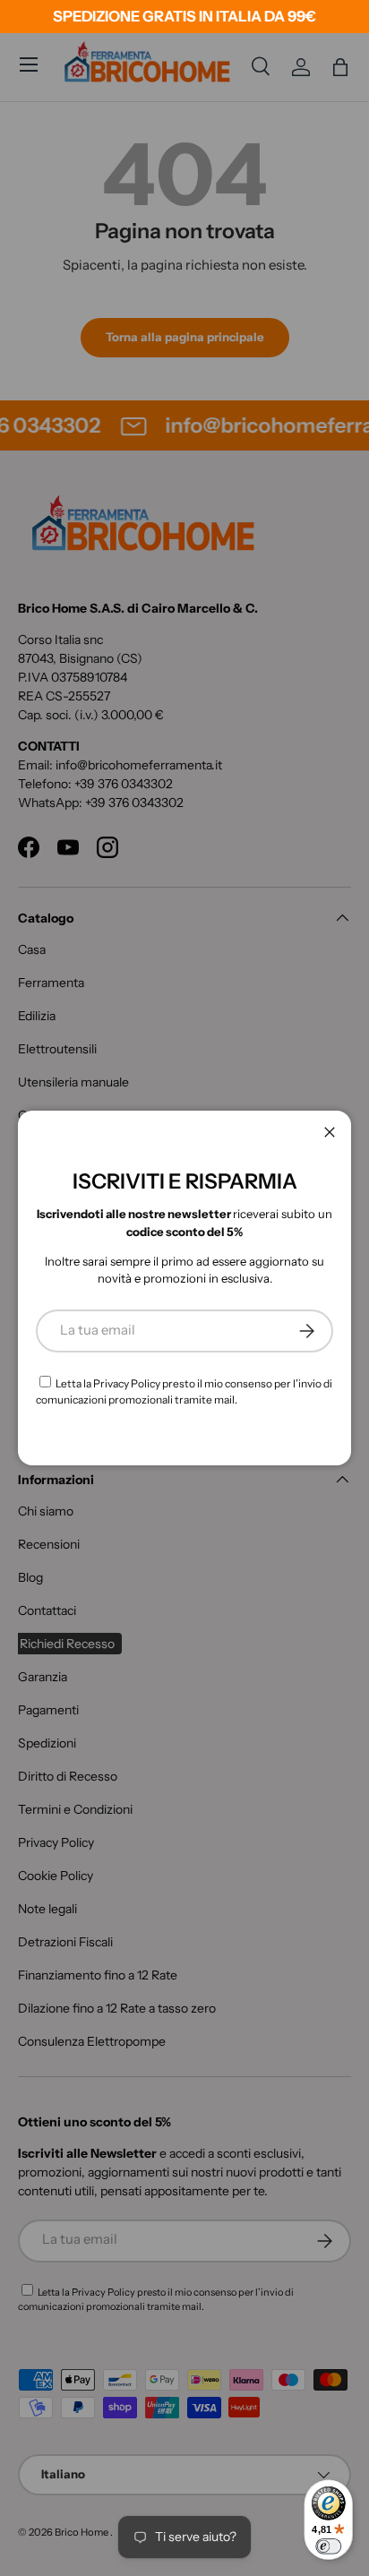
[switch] (328, 2546)
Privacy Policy (127, 1383)
